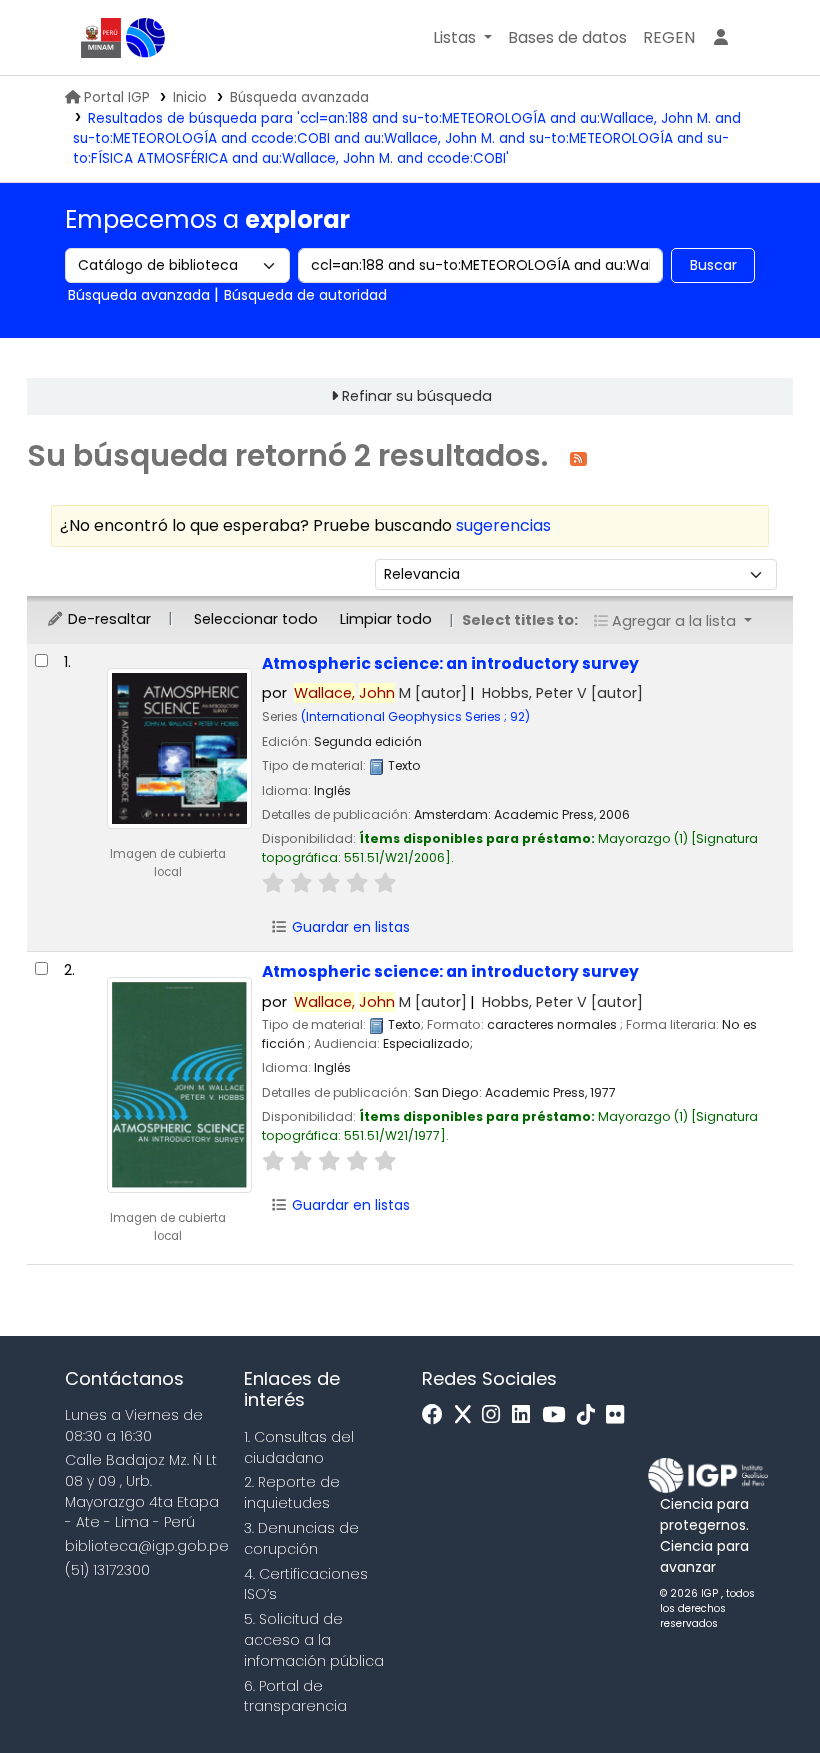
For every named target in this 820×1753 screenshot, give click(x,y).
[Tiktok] (591, 1415)
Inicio (190, 97)
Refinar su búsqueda (417, 396)
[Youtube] (558, 1415)
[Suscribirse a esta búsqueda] (578, 457)
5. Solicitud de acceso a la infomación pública (314, 1640)
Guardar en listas (349, 927)
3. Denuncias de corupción (301, 1538)
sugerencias (503, 525)
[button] (462, 38)
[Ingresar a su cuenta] (721, 38)
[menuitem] (669, 38)
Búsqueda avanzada (299, 97)
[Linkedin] (526, 1415)
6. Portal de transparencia (295, 1696)
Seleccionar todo (256, 619)
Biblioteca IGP (146, 38)
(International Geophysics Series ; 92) (415, 716)
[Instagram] (496, 1415)
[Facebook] (437, 1415)
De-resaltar (107, 619)
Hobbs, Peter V (562, 693)
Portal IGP (117, 97)
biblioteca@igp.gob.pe (147, 1546)
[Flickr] (620, 1415)
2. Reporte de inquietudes (292, 1492)
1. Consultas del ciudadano (299, 1447)
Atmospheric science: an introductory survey (450, 663)
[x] (468, 1415)
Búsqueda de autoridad (305, 295)
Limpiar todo (386, 619)
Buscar (713, 265)
